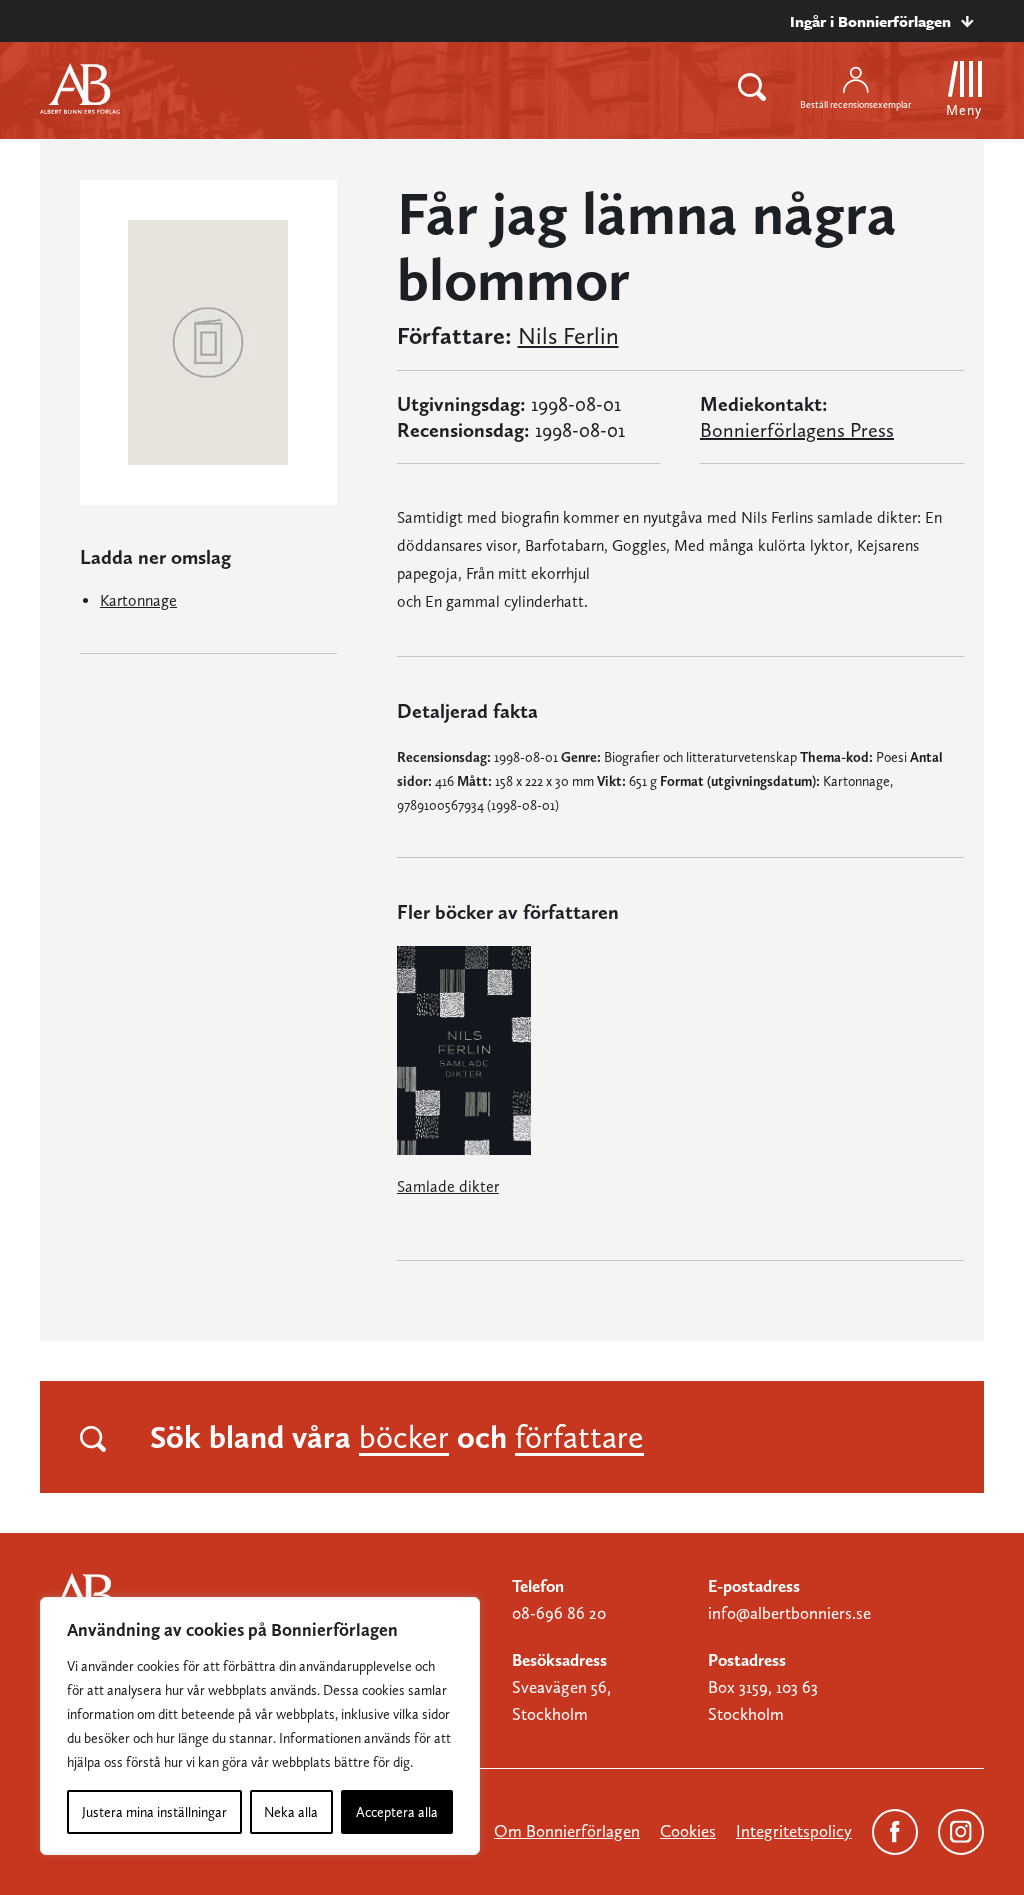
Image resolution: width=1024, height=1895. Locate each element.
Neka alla (291, 1812)
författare (579, 1437)
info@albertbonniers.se (789, 1613)
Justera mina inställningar (154, 1812)
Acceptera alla (397, 1812)
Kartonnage (138, 600)
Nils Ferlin (568, 336)
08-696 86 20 (559, 1613)
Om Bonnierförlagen (567, 1831)
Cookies (688, 1831)
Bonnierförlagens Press (797, 430)
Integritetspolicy (794, 1831)
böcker (404, 1437)
